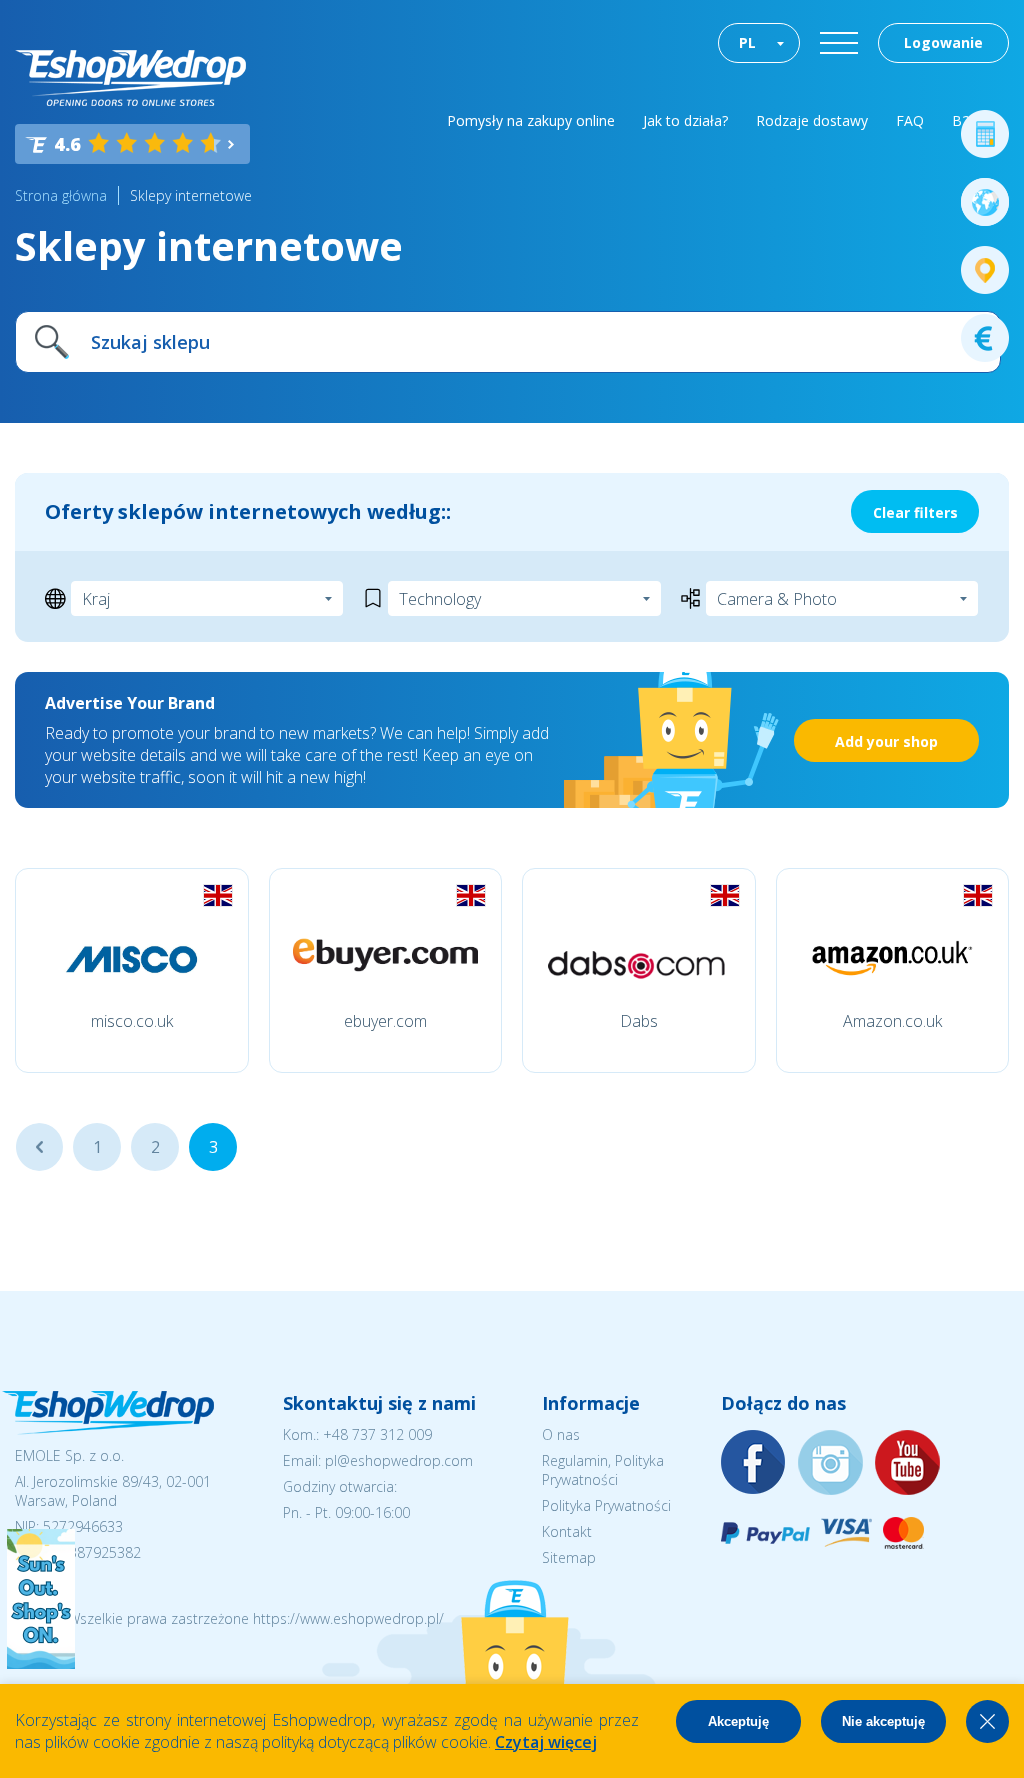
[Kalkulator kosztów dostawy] (985, 134)
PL (747, 42)
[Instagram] (831, 1463)
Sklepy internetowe (191, 195)
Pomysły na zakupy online (531, 120)
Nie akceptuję (883, 1721)
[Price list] (985, 338)
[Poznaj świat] (985, 202)
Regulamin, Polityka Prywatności (603, 1470)
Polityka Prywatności (606, 1505)
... (39, 1147)
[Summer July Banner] (41, 1663)
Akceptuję (738, 1721)
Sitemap (569, 1557)
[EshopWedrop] (130, 78)
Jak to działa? (685, 120)
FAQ (910, 120)
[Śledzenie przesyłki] (985, 270)
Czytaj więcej (546, 1742)
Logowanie (943, 42)
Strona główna (61, 195)
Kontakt (567, 1531)
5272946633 (83, 1526)
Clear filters (915, 512)
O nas (561, 1434)
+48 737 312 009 (377, 1434)
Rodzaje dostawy (812, 120)
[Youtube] (908, 1463)
